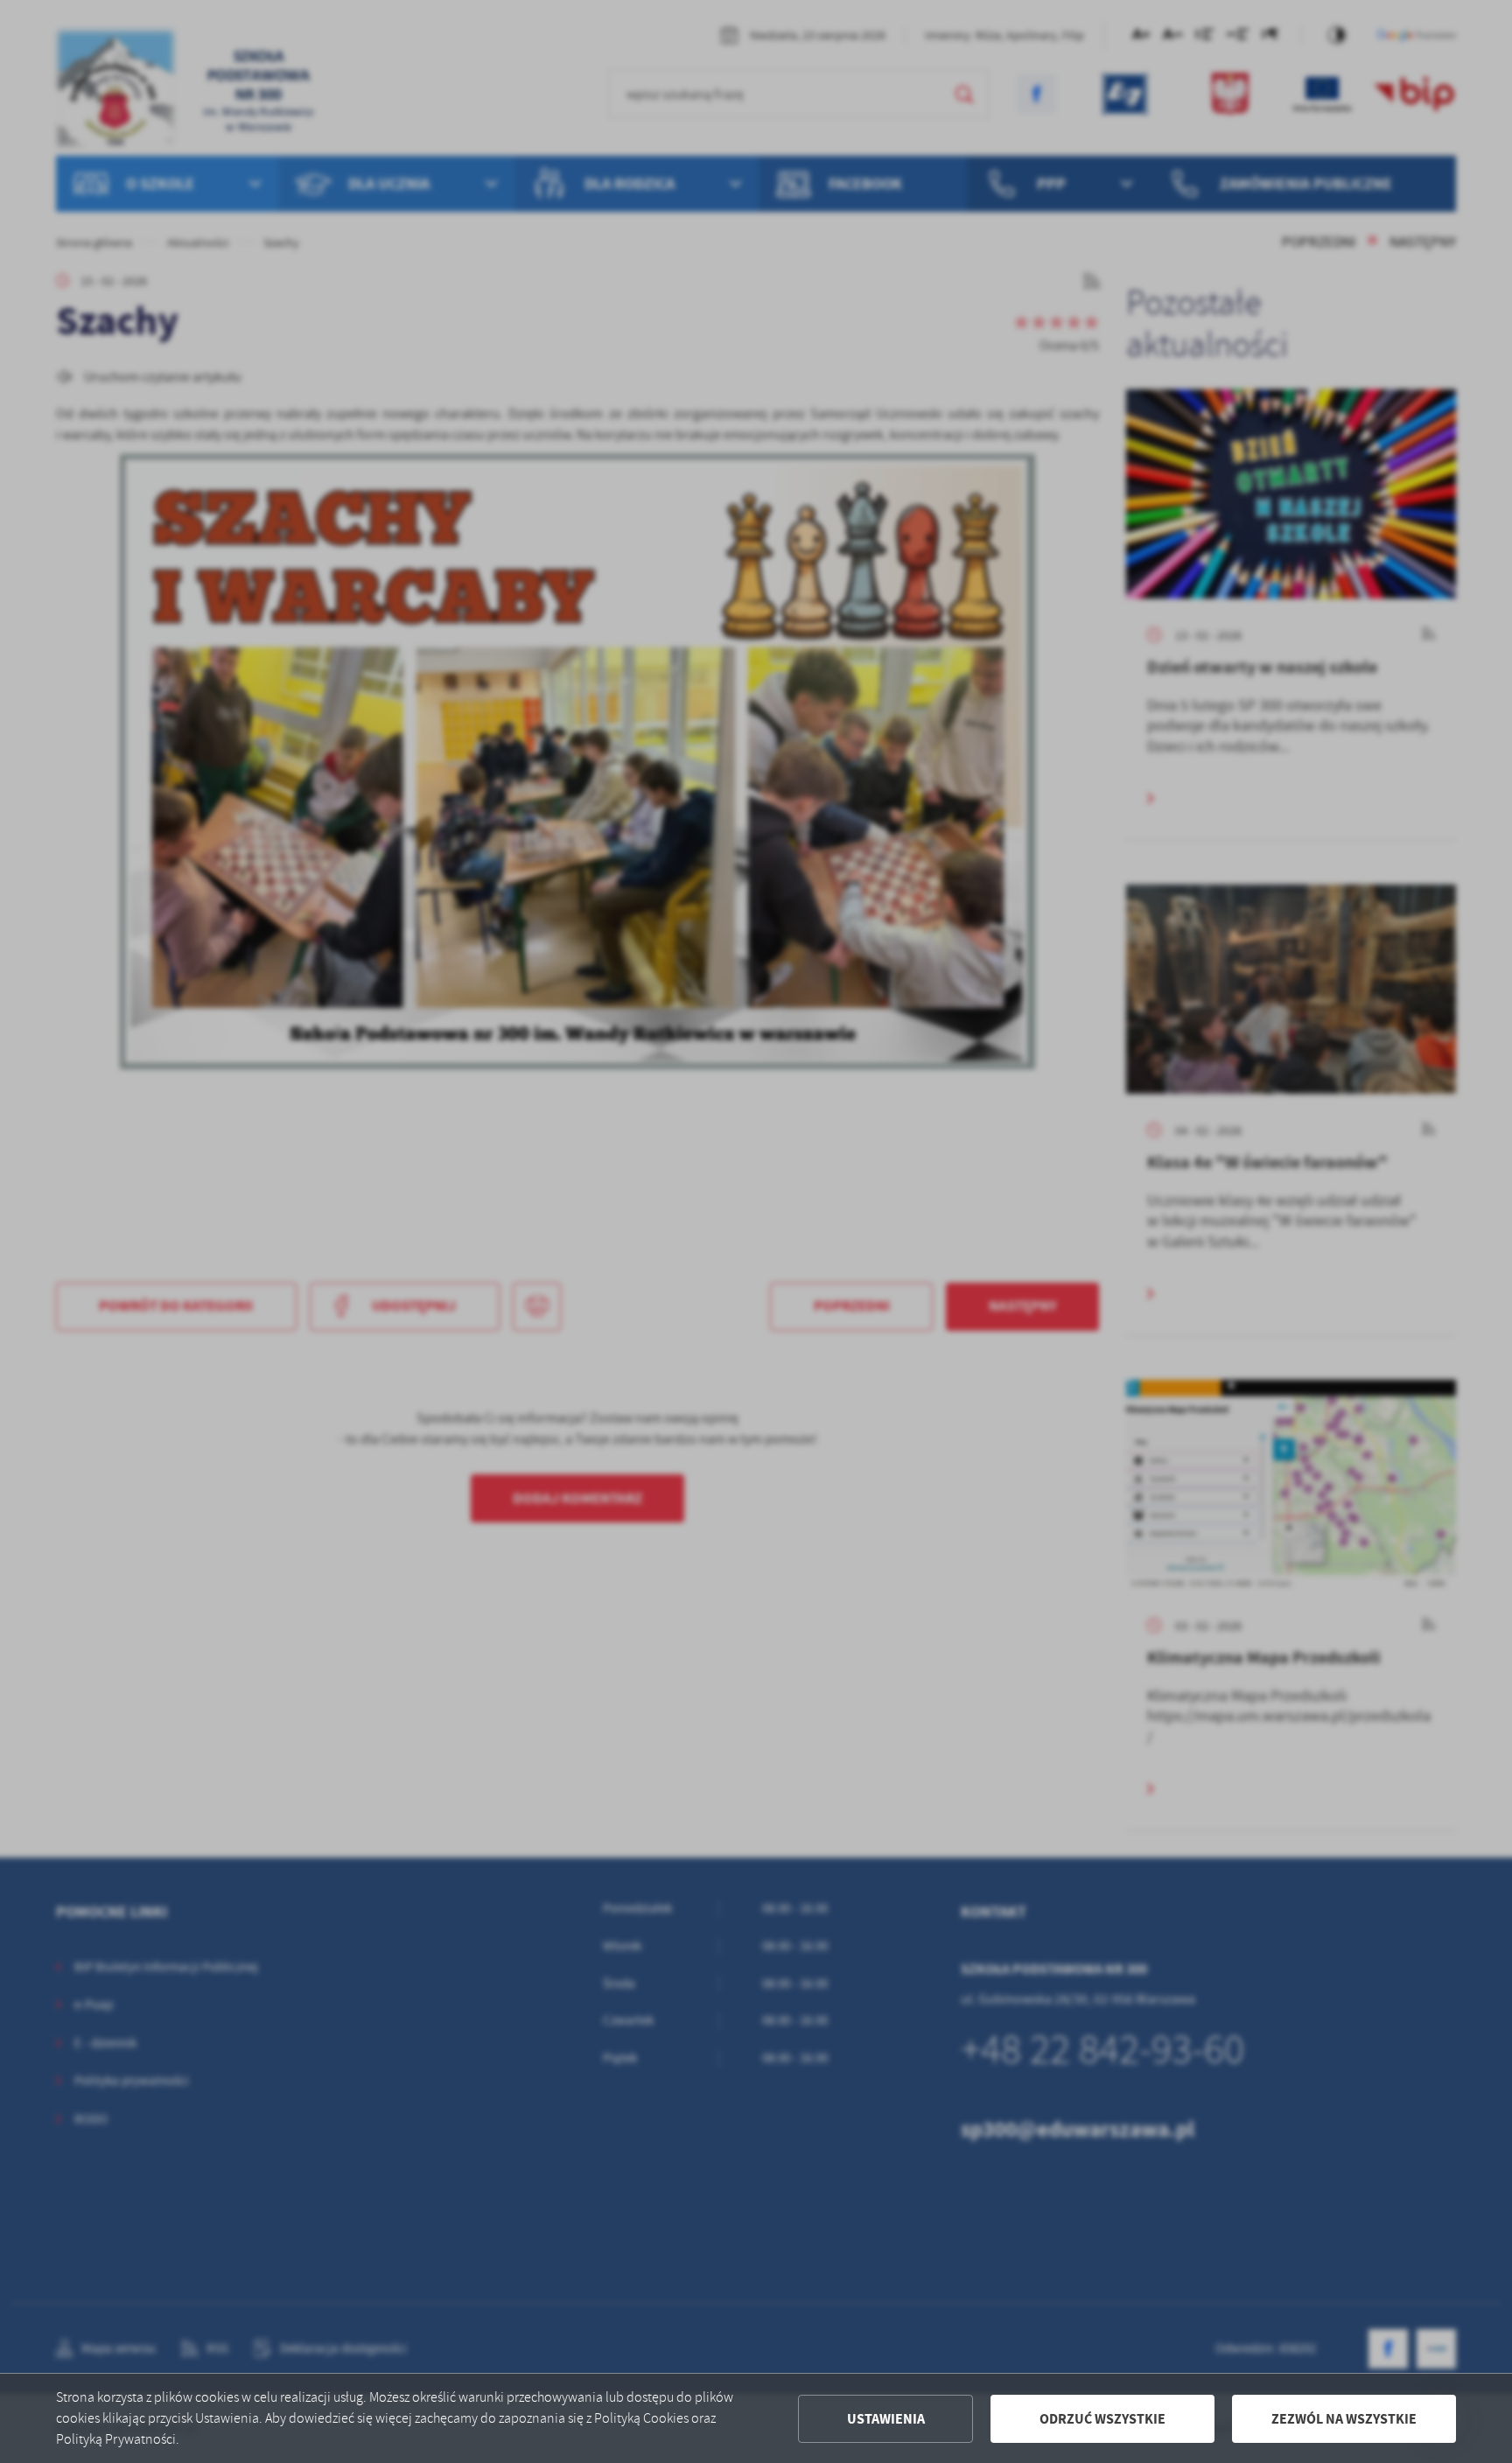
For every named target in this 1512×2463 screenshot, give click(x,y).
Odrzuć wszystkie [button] (1102, 2419)
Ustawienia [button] (886, 2419)
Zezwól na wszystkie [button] (1344, 2419)
